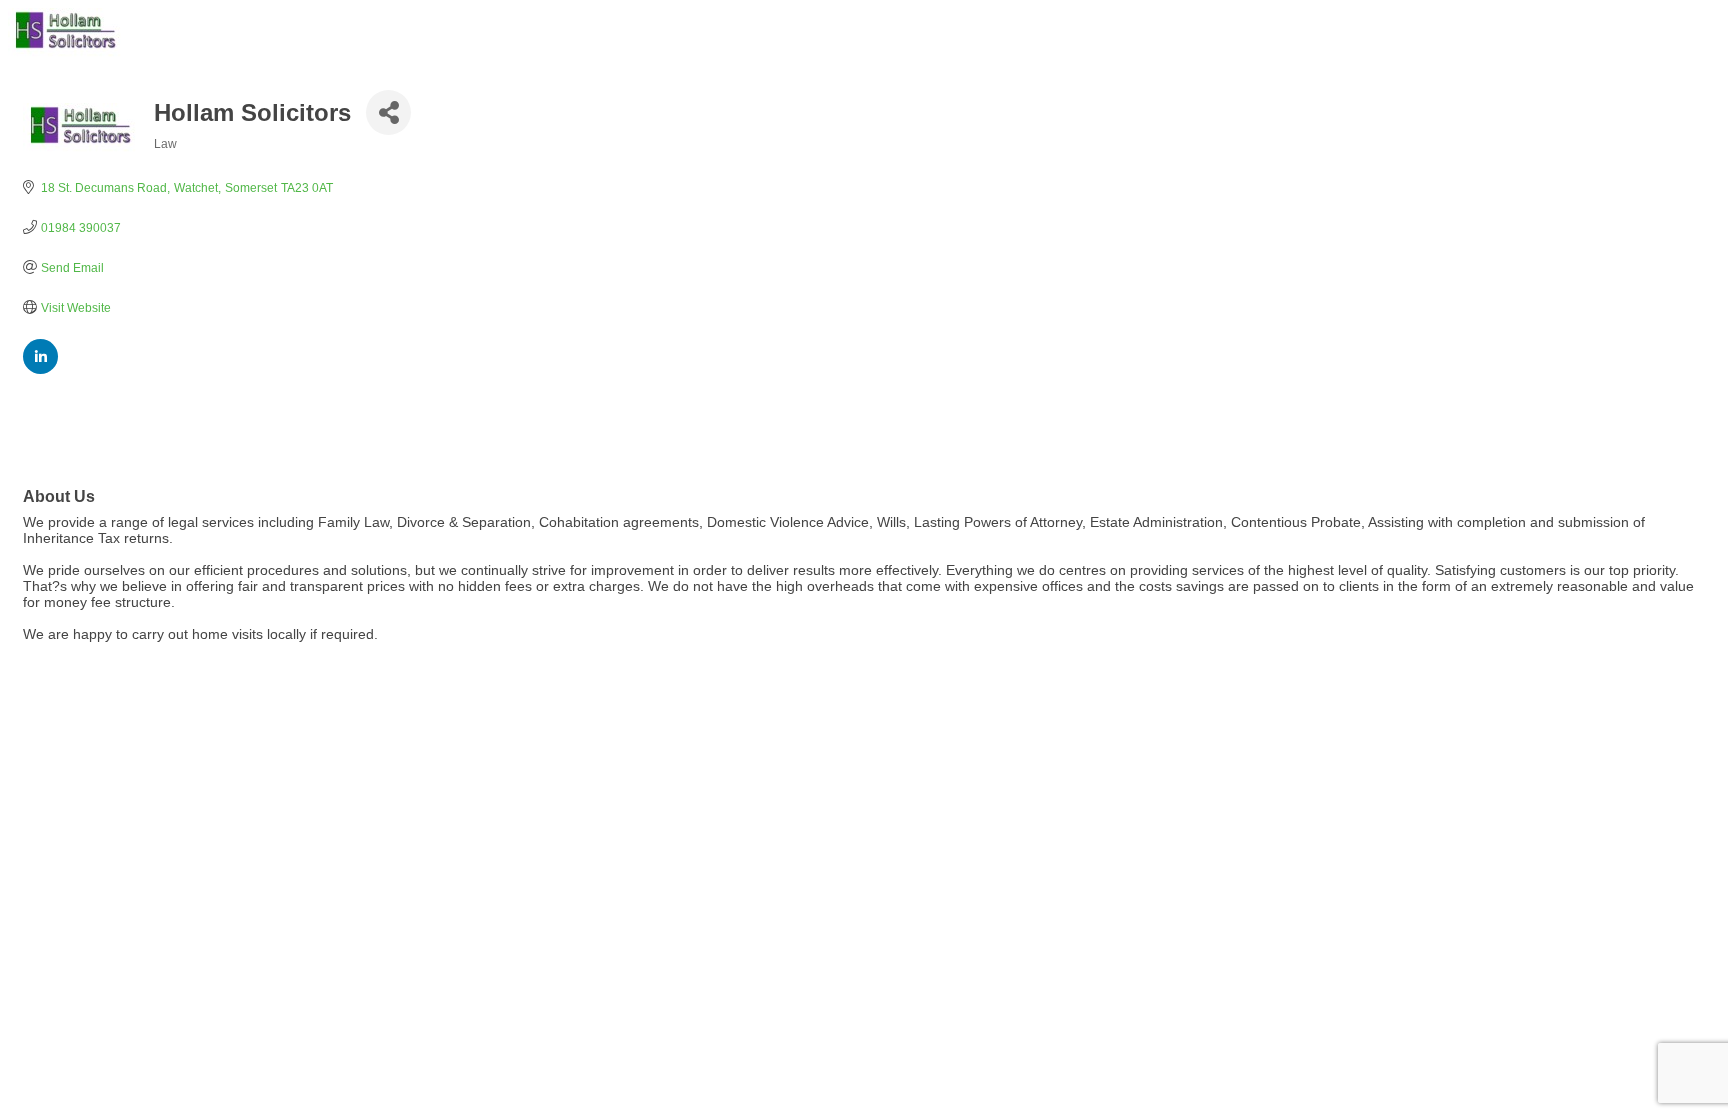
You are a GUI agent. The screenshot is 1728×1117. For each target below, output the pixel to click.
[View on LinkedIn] (40, 369)
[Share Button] (388, 112)
